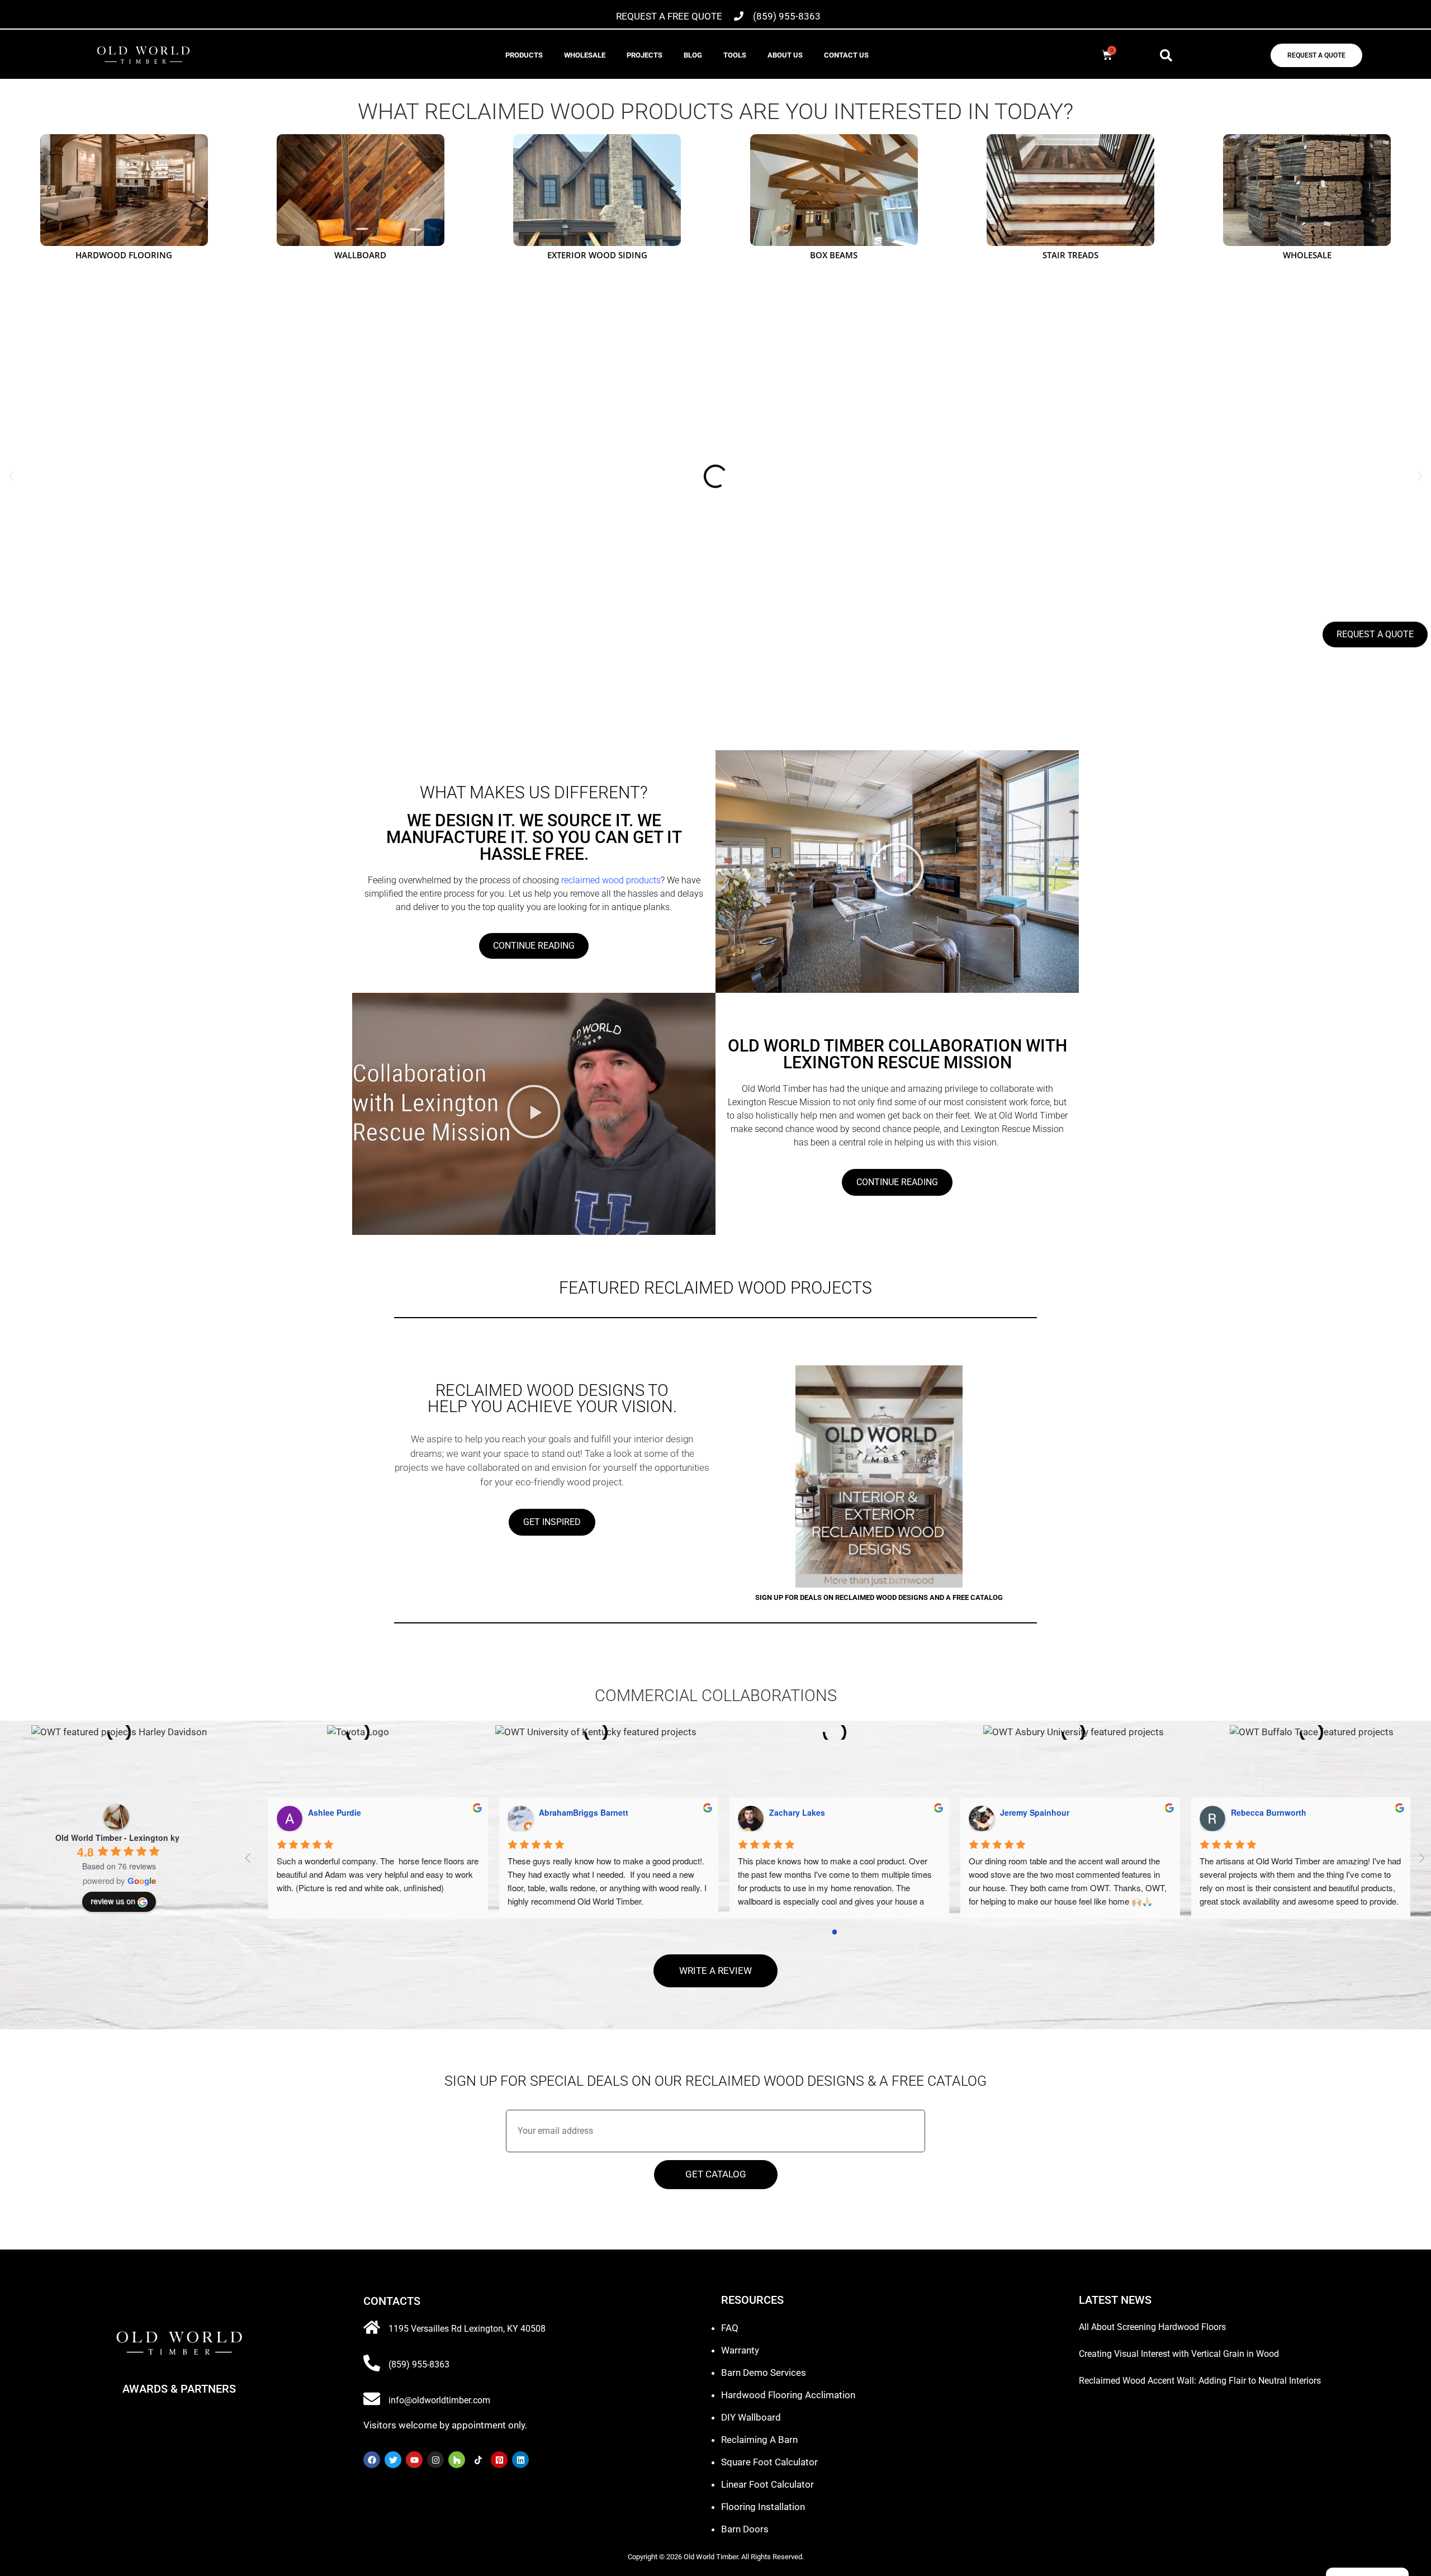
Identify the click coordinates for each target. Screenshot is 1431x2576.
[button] (1166, 55)
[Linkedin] (520, 2460)
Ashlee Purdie (787, 1812)
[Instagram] (435, 2460)
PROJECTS (645, 55)
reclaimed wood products (610, 880)
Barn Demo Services (764, 2373)
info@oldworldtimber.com (439, 2400)
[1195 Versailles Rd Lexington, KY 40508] (372, 2327)
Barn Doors (745, 2529)
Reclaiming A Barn (759, 2440)
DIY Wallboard (751, 2417)
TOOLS (735, 55)
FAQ (730, 2328)
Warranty (740, 2350)
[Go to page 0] (835, 1932)
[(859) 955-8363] (372, 2363)
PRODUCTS (524, 55)
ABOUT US (785, 55)
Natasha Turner (328, 1812)
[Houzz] (457, 2460)
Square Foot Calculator (769, 2462)
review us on (113, 1901)
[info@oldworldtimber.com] (372, 2399)
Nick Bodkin (553, 1812)
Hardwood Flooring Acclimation (788, 2395)
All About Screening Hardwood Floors (1152, 2327)
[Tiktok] (478, 2460)
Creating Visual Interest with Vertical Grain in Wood (1179, 2354)
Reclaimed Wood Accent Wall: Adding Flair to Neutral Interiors (1200, 2381)
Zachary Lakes (1249, 1812)
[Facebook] (372, 2460)
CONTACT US (846, 55)
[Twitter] (393, 2460)
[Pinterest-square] (499, 2460)
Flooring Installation (763, 2507)
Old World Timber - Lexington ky (117, 1838)
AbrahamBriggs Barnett (1036, 1812)
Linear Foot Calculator (767, 2484)
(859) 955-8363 (419, 2364)
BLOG (693, 55)
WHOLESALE (585, 55)
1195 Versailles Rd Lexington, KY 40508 (467, 2329)
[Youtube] (414, 2460)
